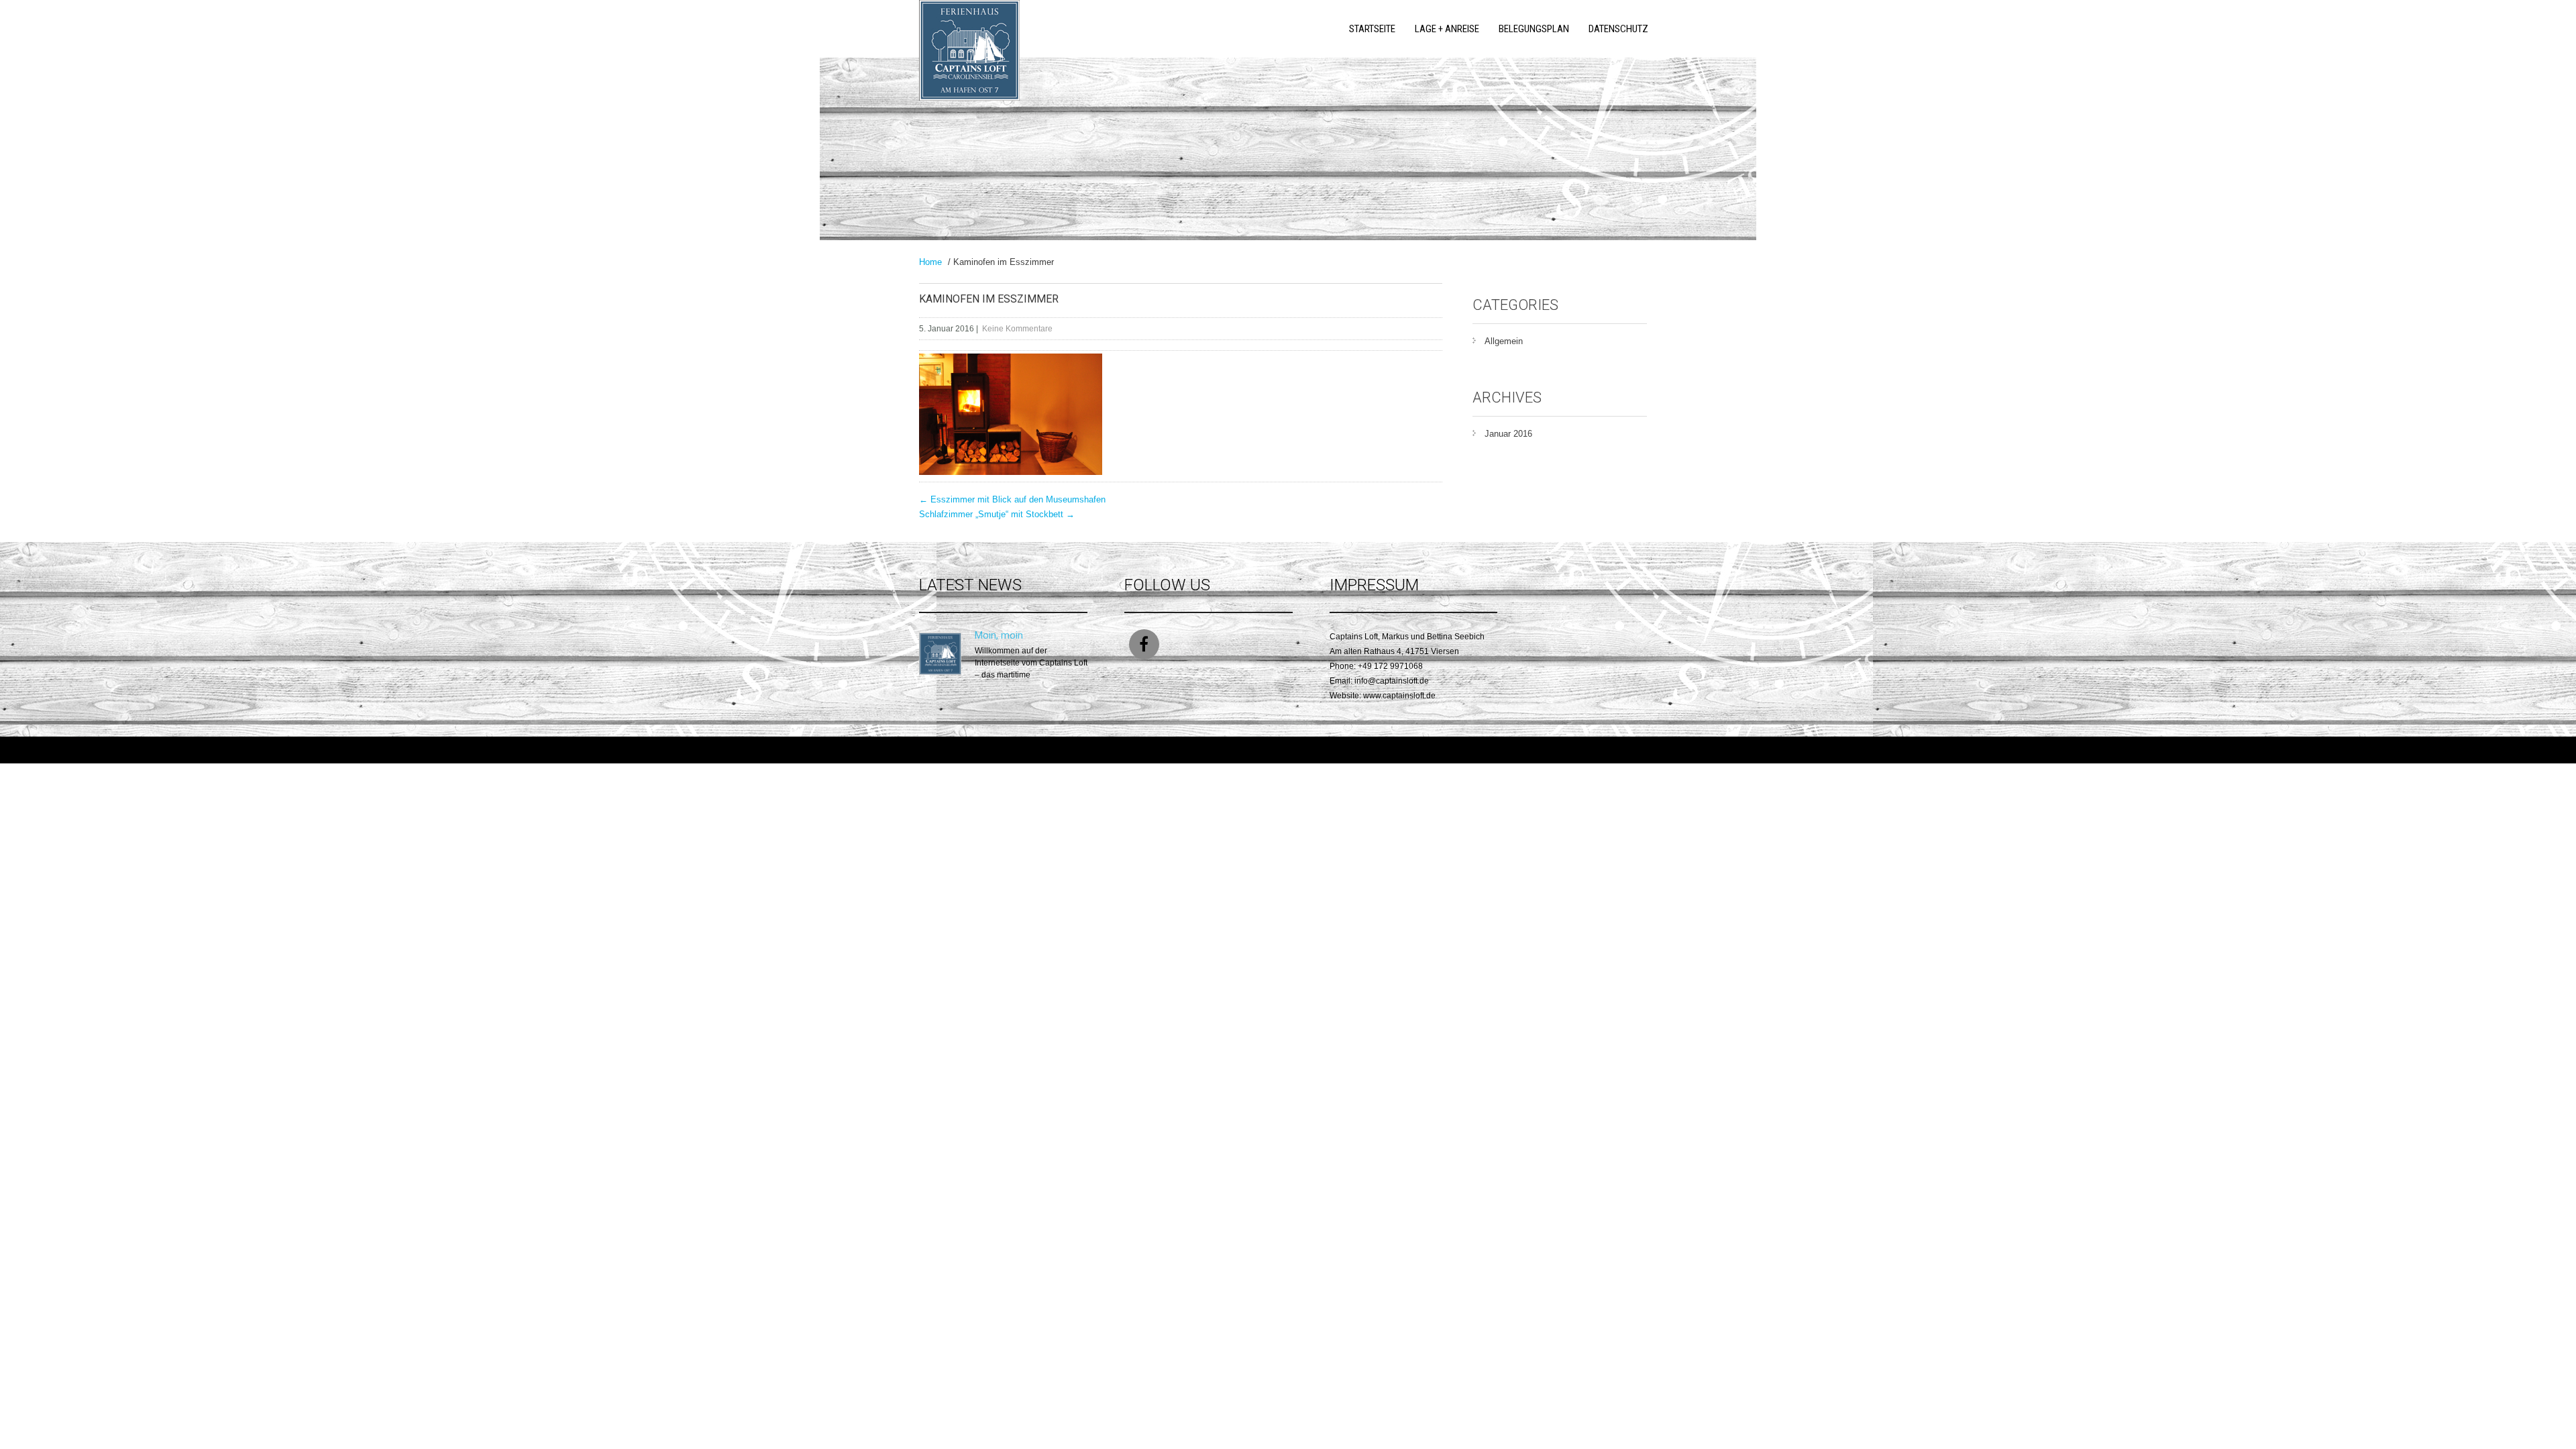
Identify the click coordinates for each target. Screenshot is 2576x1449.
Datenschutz (1618, 29)
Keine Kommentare (1017, 329)
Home (930, 262)
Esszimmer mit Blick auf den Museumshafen (1012, 499)
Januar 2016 (1508, 434)
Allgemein (1504, 341)
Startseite (1372, 29)
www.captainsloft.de (1399, 696)
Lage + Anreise (1447, 29)
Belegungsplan (1534, 29)
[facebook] (1144, 644)
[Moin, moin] (940, 672)
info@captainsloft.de (1392, 681)
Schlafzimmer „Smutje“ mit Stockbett (997, 514)
